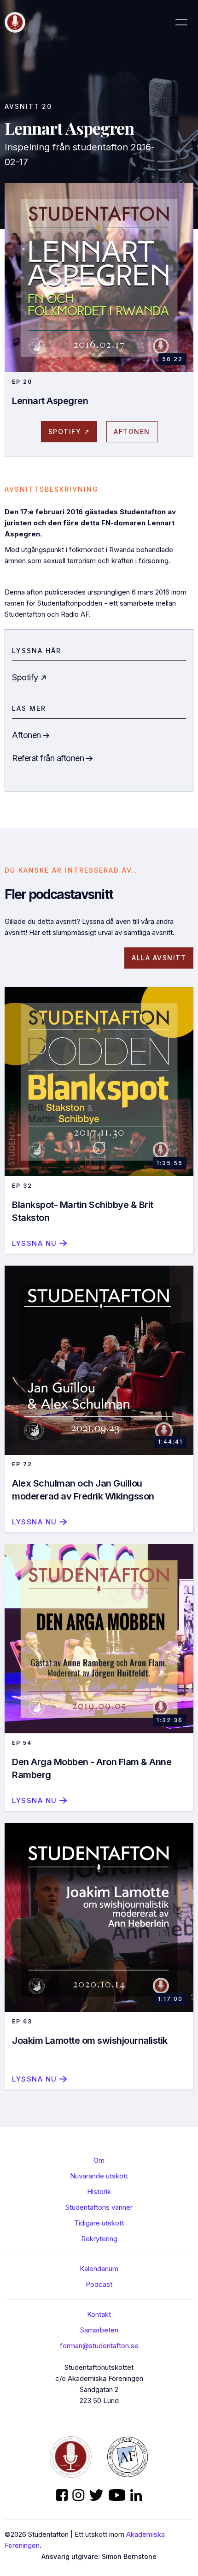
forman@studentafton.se (99, 2346)
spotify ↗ (69, 431)
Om (99, 2160)
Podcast (99, 2284)
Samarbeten (99, 2330)
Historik (99, 2192)
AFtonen (132, 431)
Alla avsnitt (159, 958)
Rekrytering (99, 2239)
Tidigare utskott (99, 2223)
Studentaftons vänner (99, 2207)
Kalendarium (99, 2269)
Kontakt (99, 2314)
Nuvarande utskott (99, 2176)
